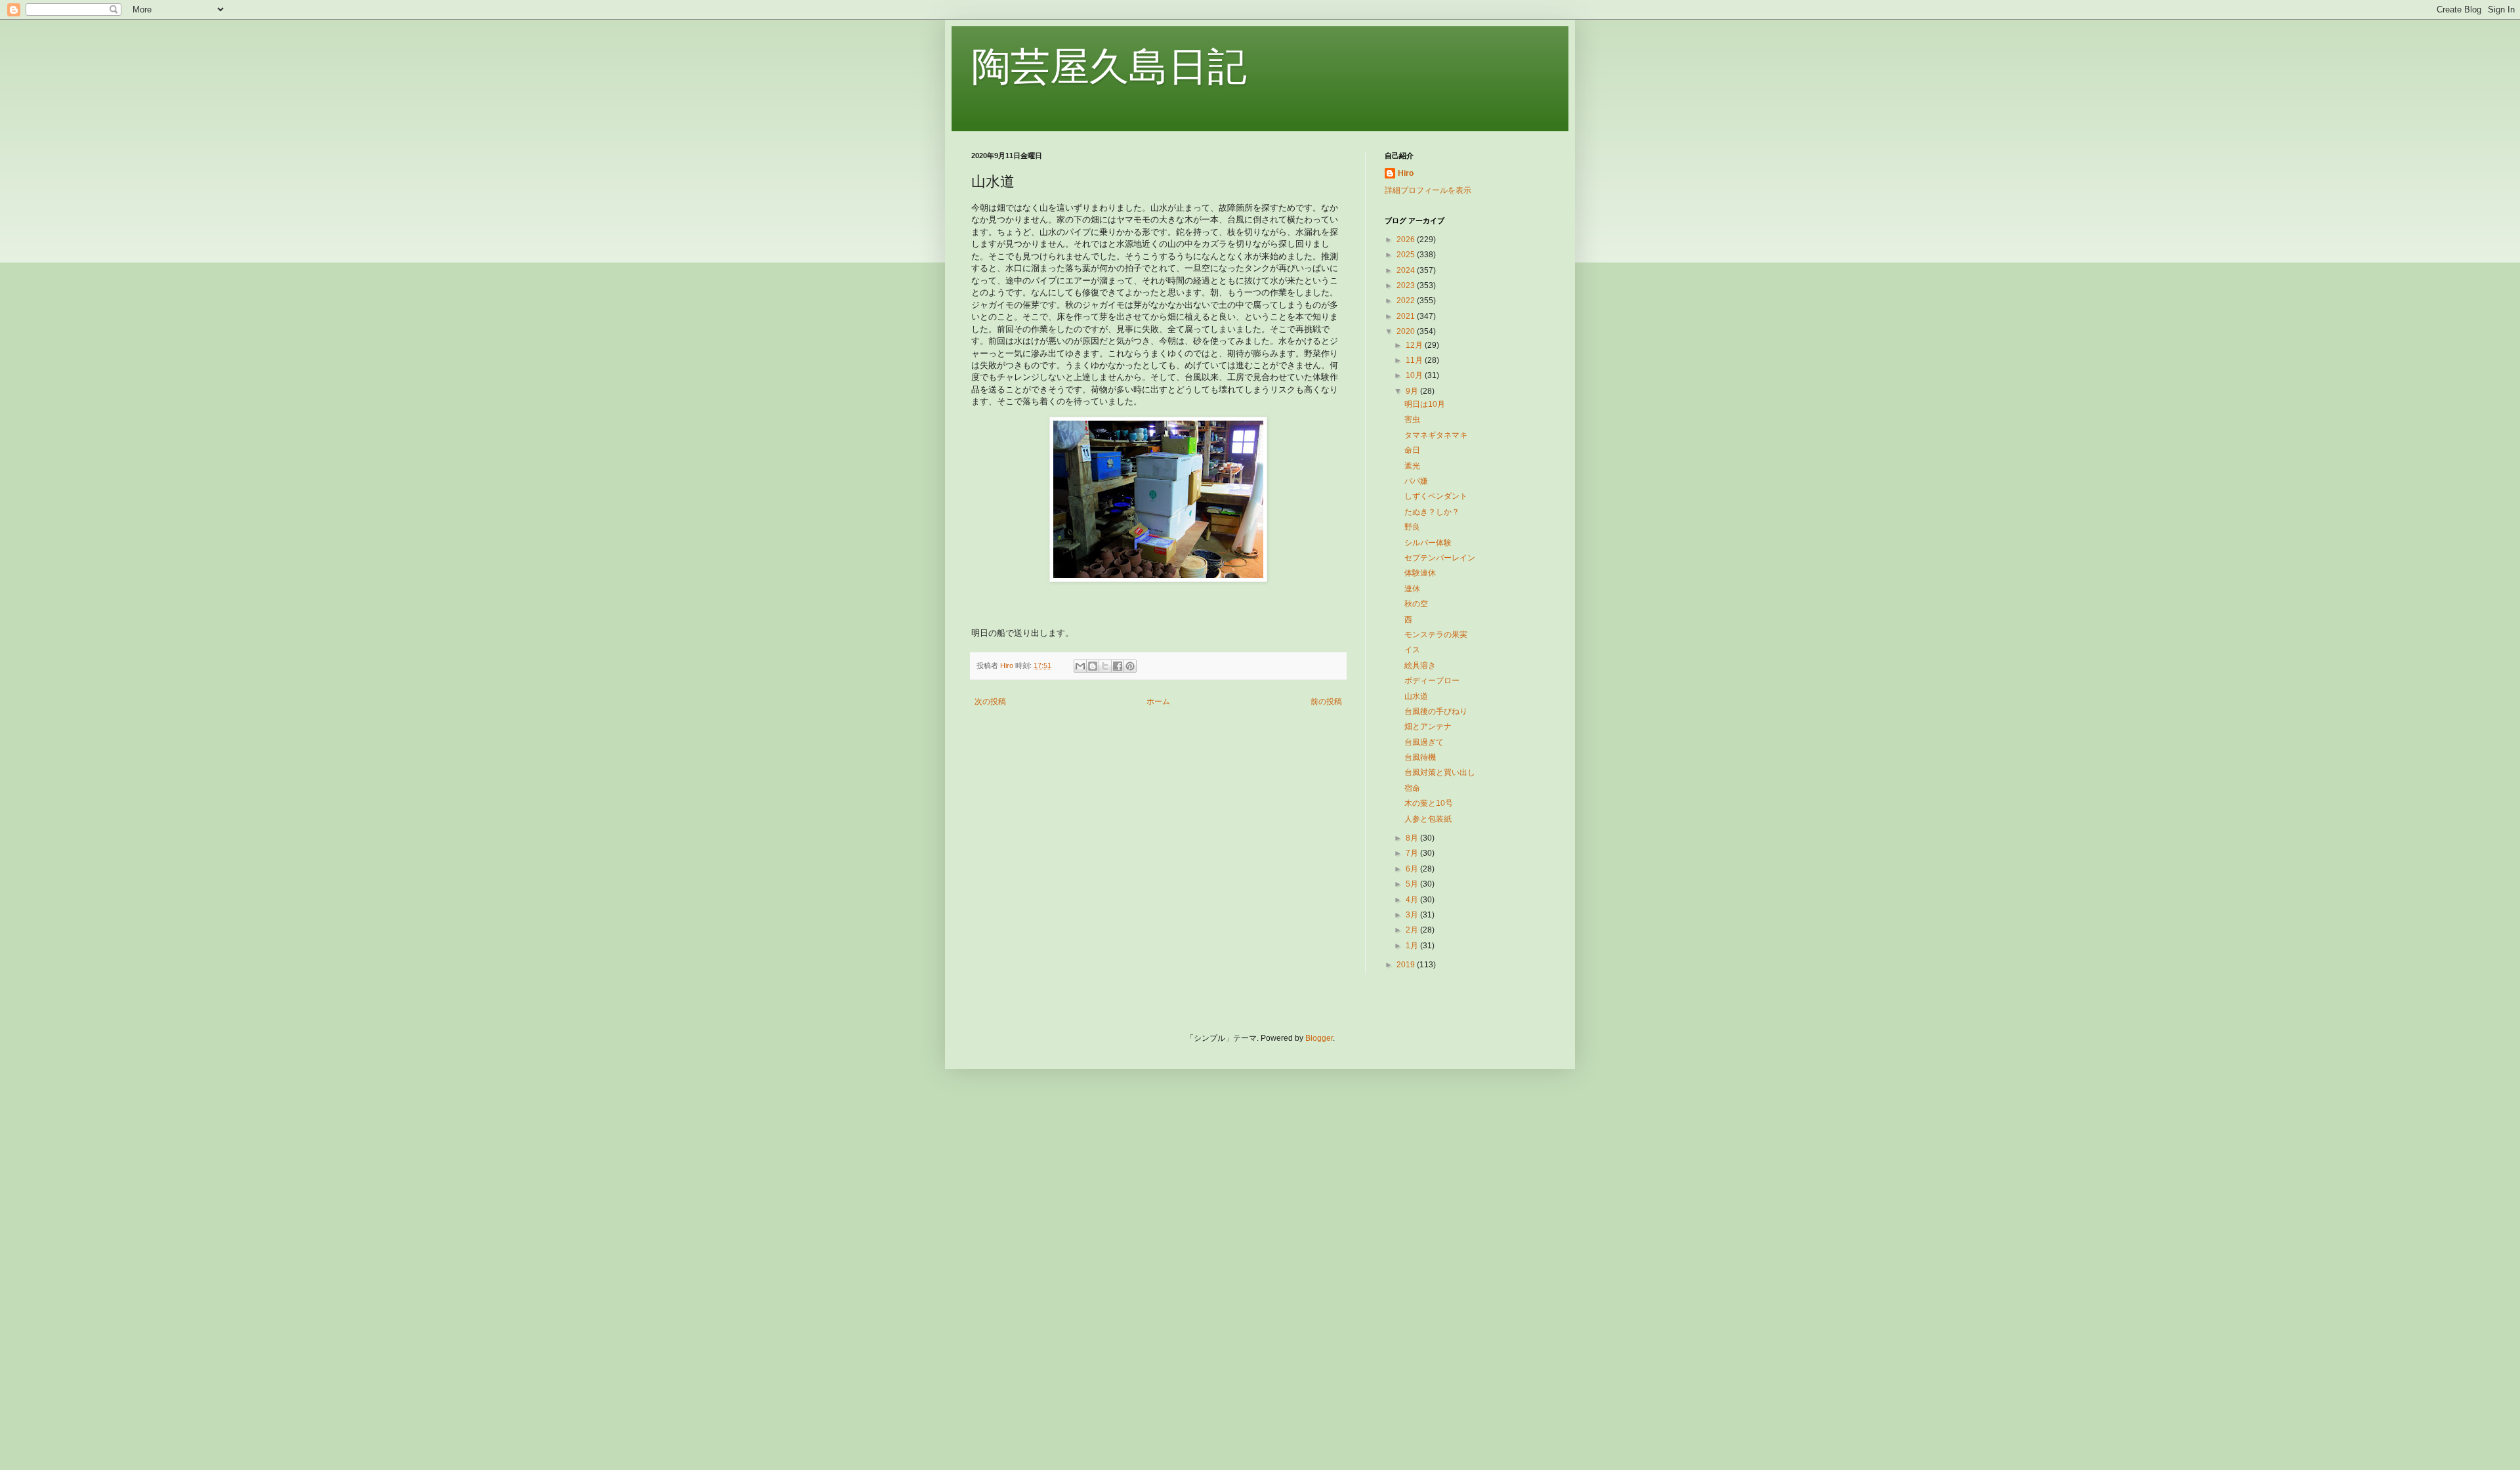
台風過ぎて (1424, 742)
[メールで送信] (1080, 666)
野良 (1412, 527)
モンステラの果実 (1436, 635)
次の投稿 (990, 702)
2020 (1407, 331)
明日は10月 (1425, 404)
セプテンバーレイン (1440, 558)
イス (1412, 650)
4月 (1413, 900)
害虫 (1412, 419)
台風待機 (1420, 757)
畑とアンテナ (1428, 726)
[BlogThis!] (1093, 666)
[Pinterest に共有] (1130, 666)
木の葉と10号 (1429, 803)
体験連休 (1420, 573)
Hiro (1406, 173)
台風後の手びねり (1436, 711)
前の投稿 (1326, 702)
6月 (1413, 869)
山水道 (1416, 696)
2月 (1413, 930)
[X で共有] (1105, 666)
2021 (1407, 316)
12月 (1415, 345)
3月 (1413, 915)
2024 (1407, 270)
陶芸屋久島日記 (1109, 67)
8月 (1413, 838)
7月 (1413, 853)
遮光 (1412, 466)
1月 (1413, 946)
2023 (1407, 285)
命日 (1412, 450)
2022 (1407, 301)
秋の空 (1416, 604)
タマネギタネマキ (1436, 435)
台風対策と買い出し (1440, 772)
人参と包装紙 (1428, 819)
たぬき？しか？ (1432, 512)
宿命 (1412, 788)
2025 (1407, 255)
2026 (1407, 240)
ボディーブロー (1432, 681)
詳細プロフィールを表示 (1428, 190)
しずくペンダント (1436, 496)
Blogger (1319, 1038)
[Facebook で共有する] (1118, 666)
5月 (1413, 884)
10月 (1415, 375)
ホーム (1158, 702)
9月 (1413, 391)
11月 (1415, 360)
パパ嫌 (1416, 481)
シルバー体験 (1428, 543)
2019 (1407, 965)
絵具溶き (1420, 665)
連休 (1412, 589)
